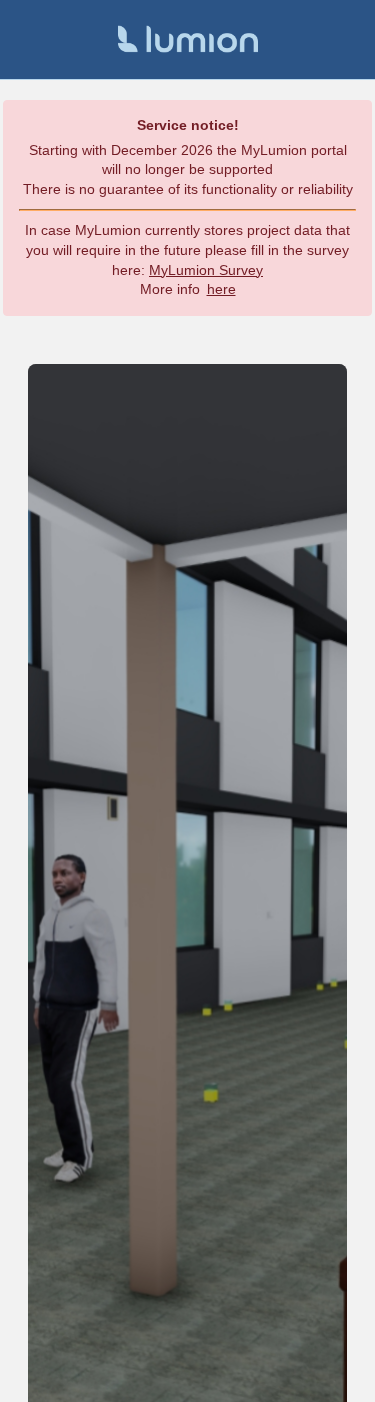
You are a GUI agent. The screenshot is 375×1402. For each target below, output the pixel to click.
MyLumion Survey (206, 270)
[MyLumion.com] (188, 39)
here (221, 289)
